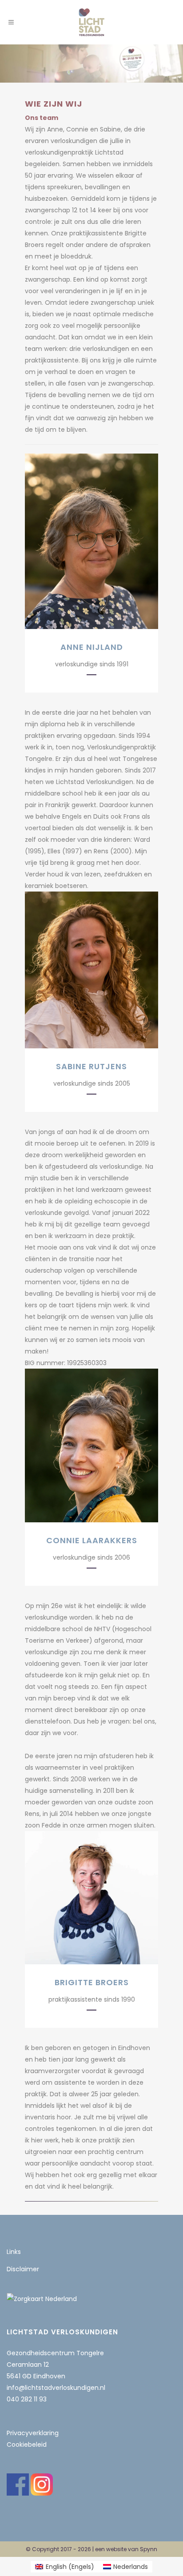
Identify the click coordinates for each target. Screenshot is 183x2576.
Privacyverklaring (33, 2433)
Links (14, 2252)
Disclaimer (23, 2269)
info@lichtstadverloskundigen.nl (56, 2388)
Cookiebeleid (27, 2445)
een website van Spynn (126, 2549)
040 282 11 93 (27, 2399)
